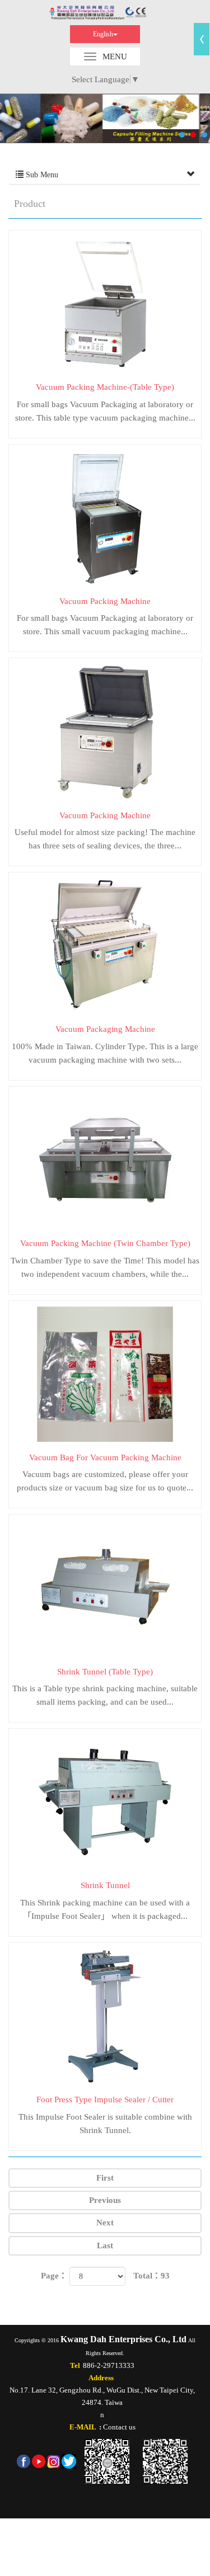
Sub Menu (41, 175)
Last (105, 2245)
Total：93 (151, 2276)
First (105, 2178)
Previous (105, 2200)
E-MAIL (83, 2427)
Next (105, 2223)
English (103, 34)
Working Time (105, 13)
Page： (54, 2276)
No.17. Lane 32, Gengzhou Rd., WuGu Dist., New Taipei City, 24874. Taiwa (102, 2396)
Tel (75, 2365)
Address (101, 2378)
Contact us (119, 2427)
